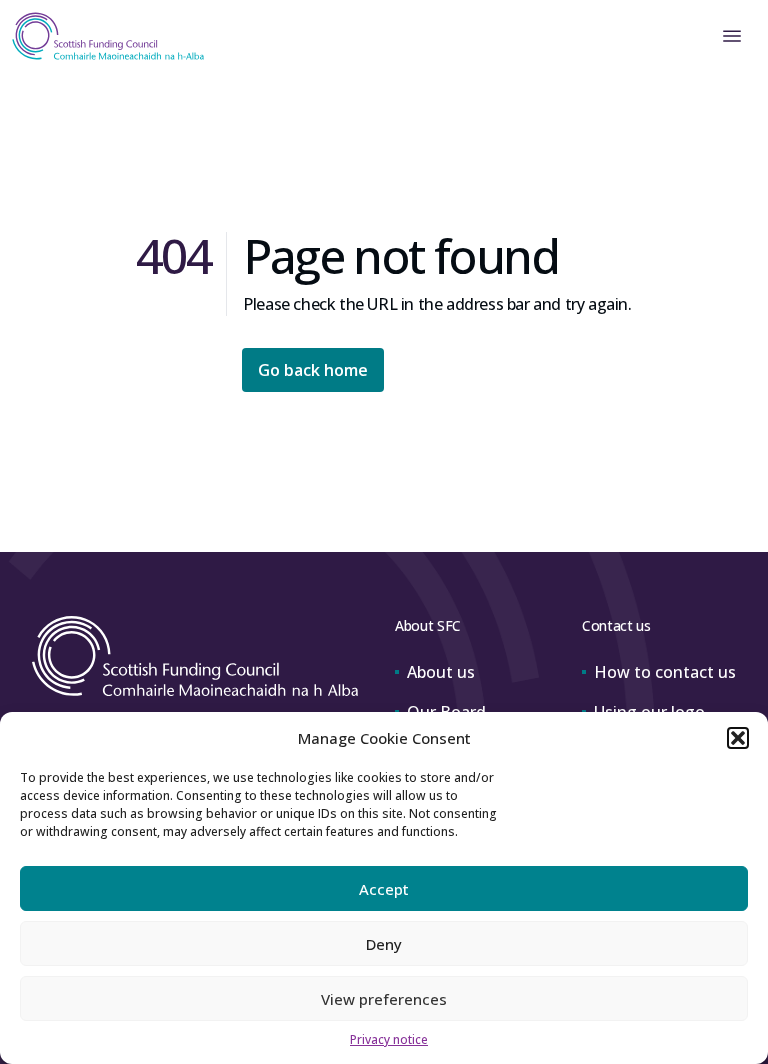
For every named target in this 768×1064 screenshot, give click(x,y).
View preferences (384, 999)
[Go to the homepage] (102, 36)
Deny (384, 944)
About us (441, 672)
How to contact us (665, 672)
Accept (384, 889)
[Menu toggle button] (732, 36)
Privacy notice (389, 1039)
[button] (738, 738)
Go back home (313, 370)
